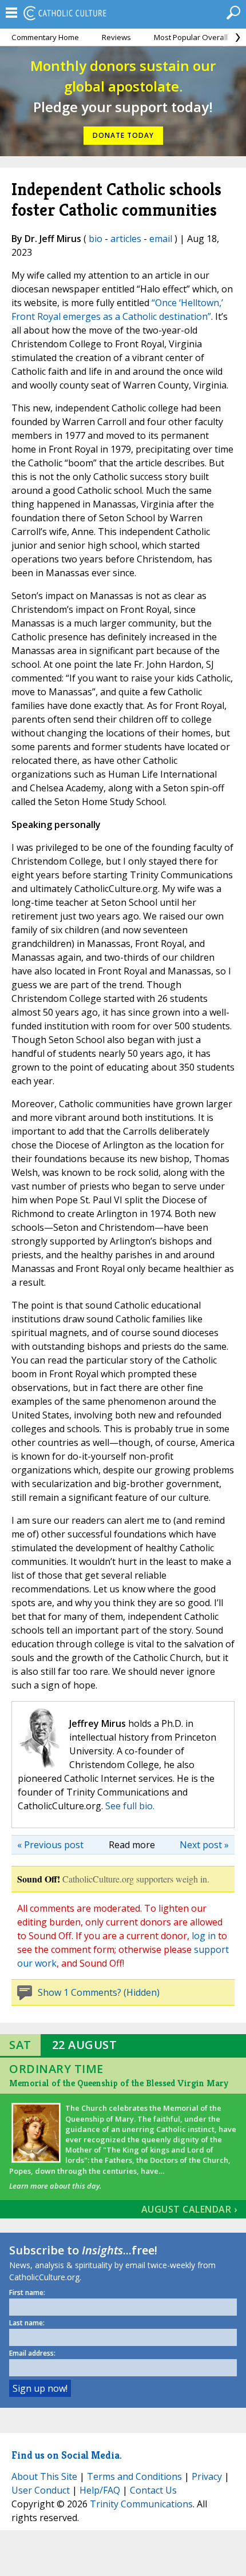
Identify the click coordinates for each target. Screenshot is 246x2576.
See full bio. (130, 1806)
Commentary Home (45, 37)
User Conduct (41, 2490)
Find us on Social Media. (67, 2455)
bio (96, 239)
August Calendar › (189, 2209)
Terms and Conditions (134, 2476)
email (161, 239)
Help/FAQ (100, 2490)
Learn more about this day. (55, 2186)
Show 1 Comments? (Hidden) (99, 1992)
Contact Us (153, 2490)
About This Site (44, 2476)
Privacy (207, 2476)
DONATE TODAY (123, 135)
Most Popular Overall (191, 37)
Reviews (116, 37)
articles (126, 239)
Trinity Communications (141, 2504)
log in (204, 1936)
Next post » (204, 1845)
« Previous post (50, 1845)
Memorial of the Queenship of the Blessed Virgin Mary (119, 2083)
